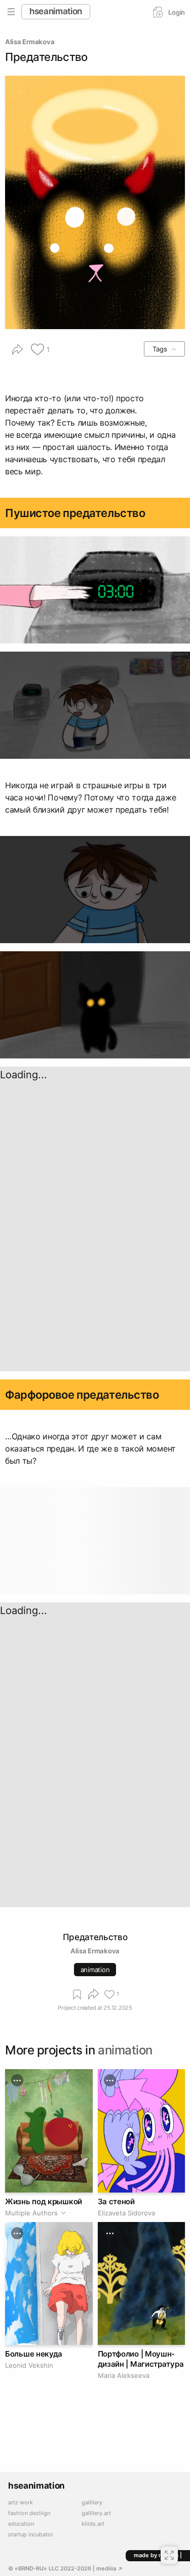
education (21, 2524)
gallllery (92, 2503)
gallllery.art (96, 2513)
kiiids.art (93, 2524)
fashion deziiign (29, 2513)
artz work (21, 2503)
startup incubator (31, 2535)
